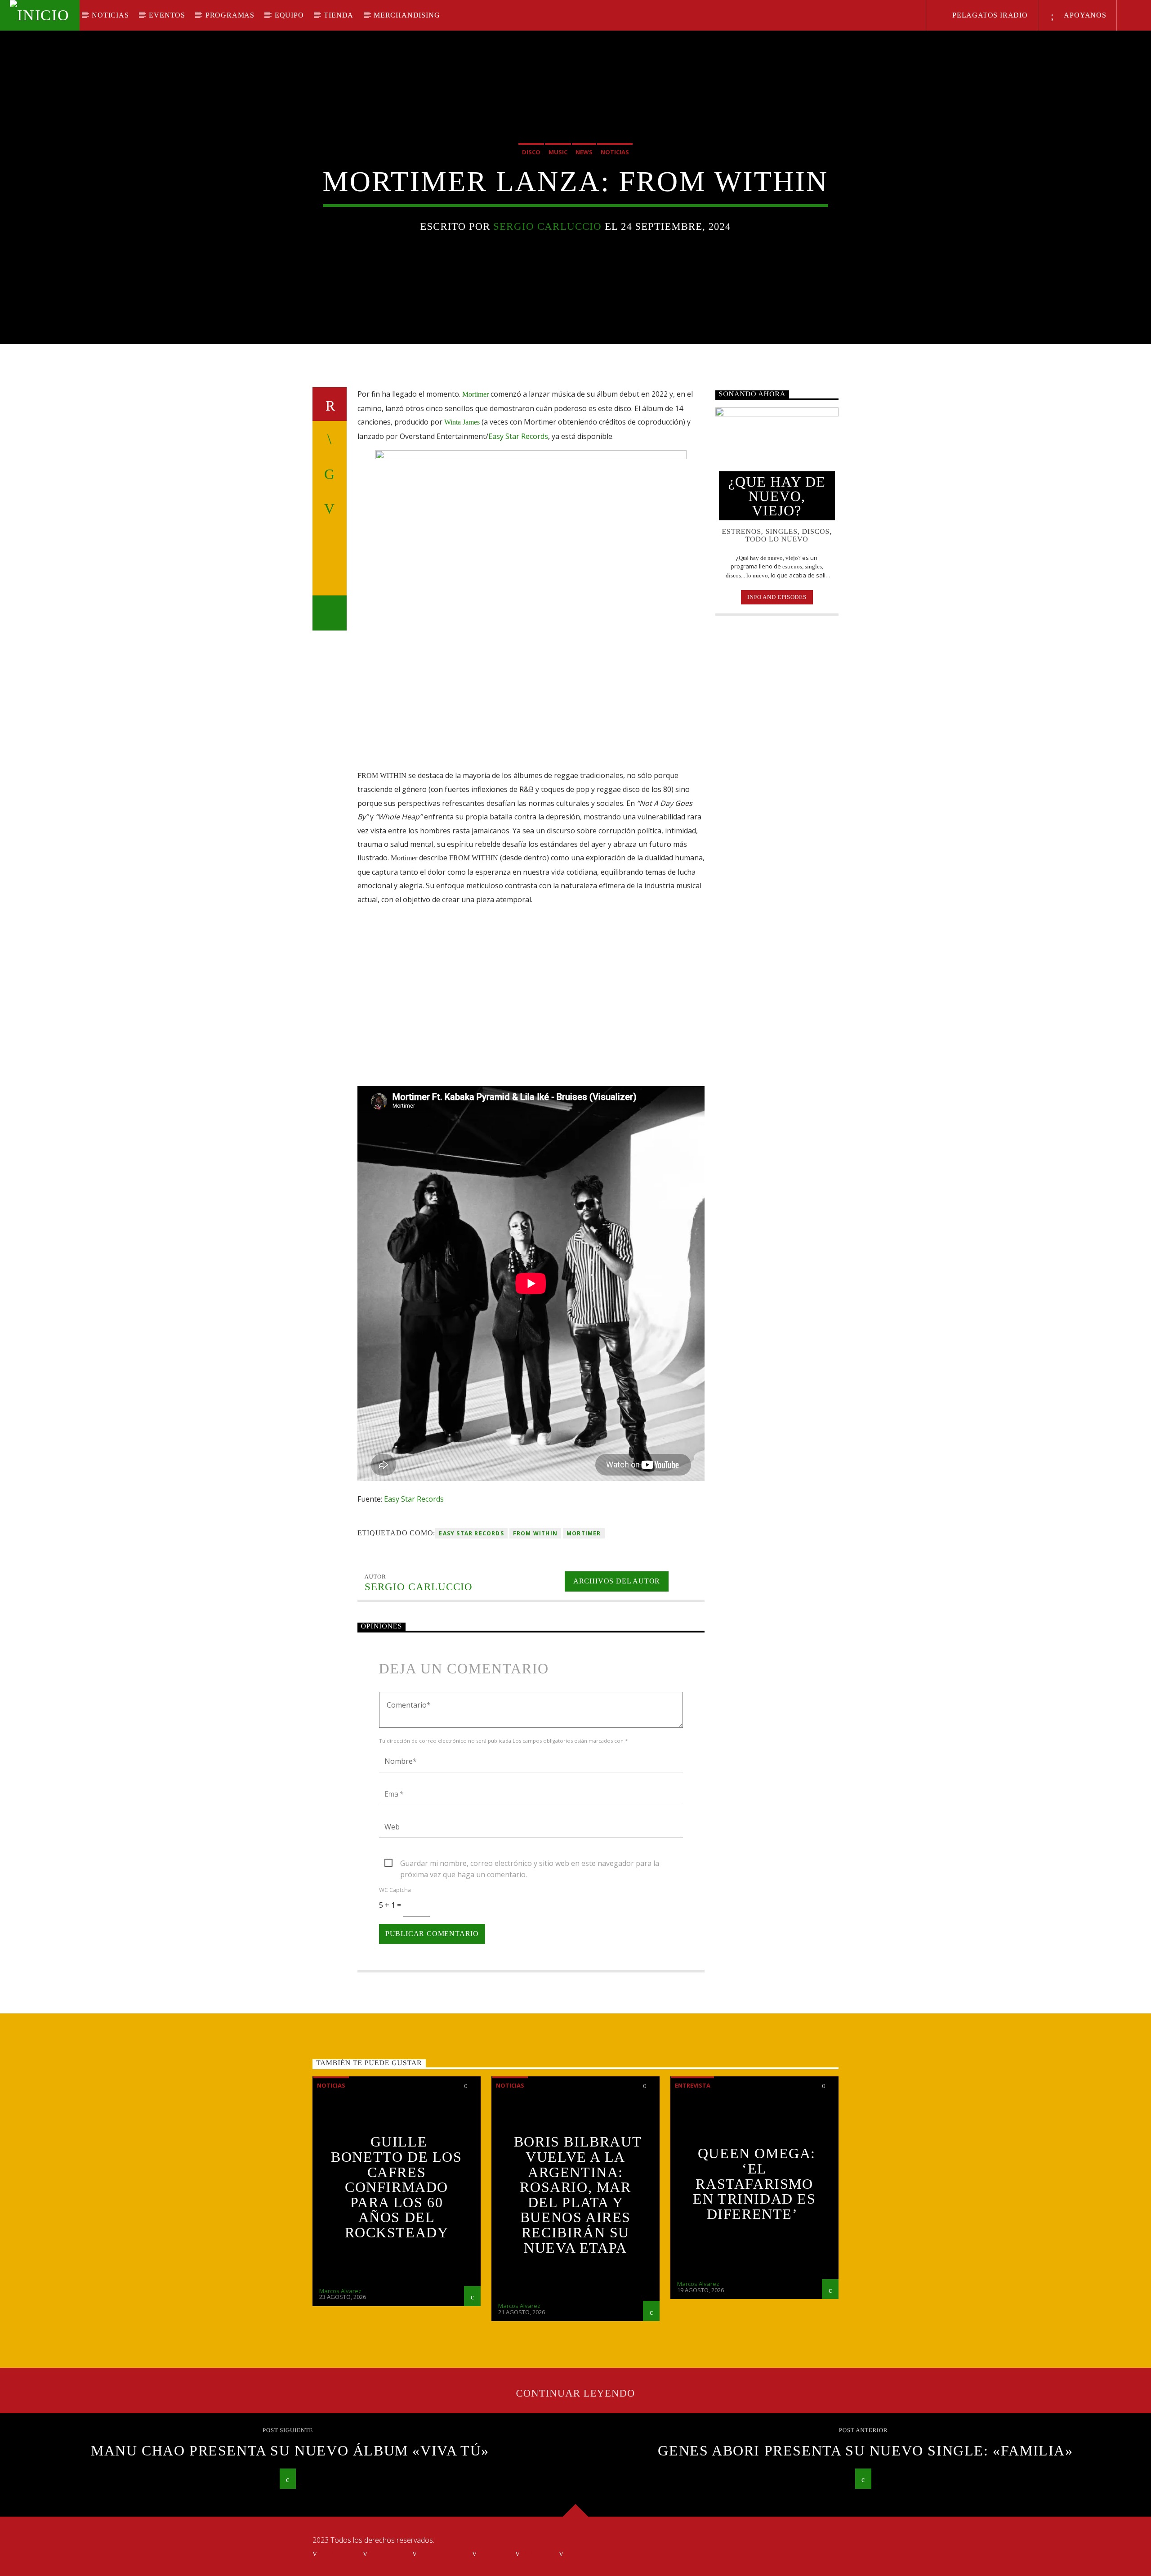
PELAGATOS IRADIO (989, 15)
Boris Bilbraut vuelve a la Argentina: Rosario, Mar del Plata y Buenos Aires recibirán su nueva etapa (578, 2194)
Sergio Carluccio (547, 226)
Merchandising (407, 15)
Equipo (289, 15)
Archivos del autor (617, 1581)
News (584, 152)
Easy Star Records (518, 436)
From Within (535, 1533)
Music (558, 152)
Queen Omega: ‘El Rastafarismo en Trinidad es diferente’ (754, 2183)
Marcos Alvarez (340, 2291)
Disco (531, 152)
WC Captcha (395, 1890)
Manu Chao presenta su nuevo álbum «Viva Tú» (290, 2451)
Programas (230, 15)
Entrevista (693, 2085)
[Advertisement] (777, 769)
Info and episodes (777, 597)
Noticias (110, 15)
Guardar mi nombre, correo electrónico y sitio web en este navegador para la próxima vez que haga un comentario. (530, 1864)
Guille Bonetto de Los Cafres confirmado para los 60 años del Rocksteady (396, 2187)
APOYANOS (1084, 15)
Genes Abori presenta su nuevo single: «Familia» (865, 2451)
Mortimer (584, 1533)
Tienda (339, 15)
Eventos (167, 15)
